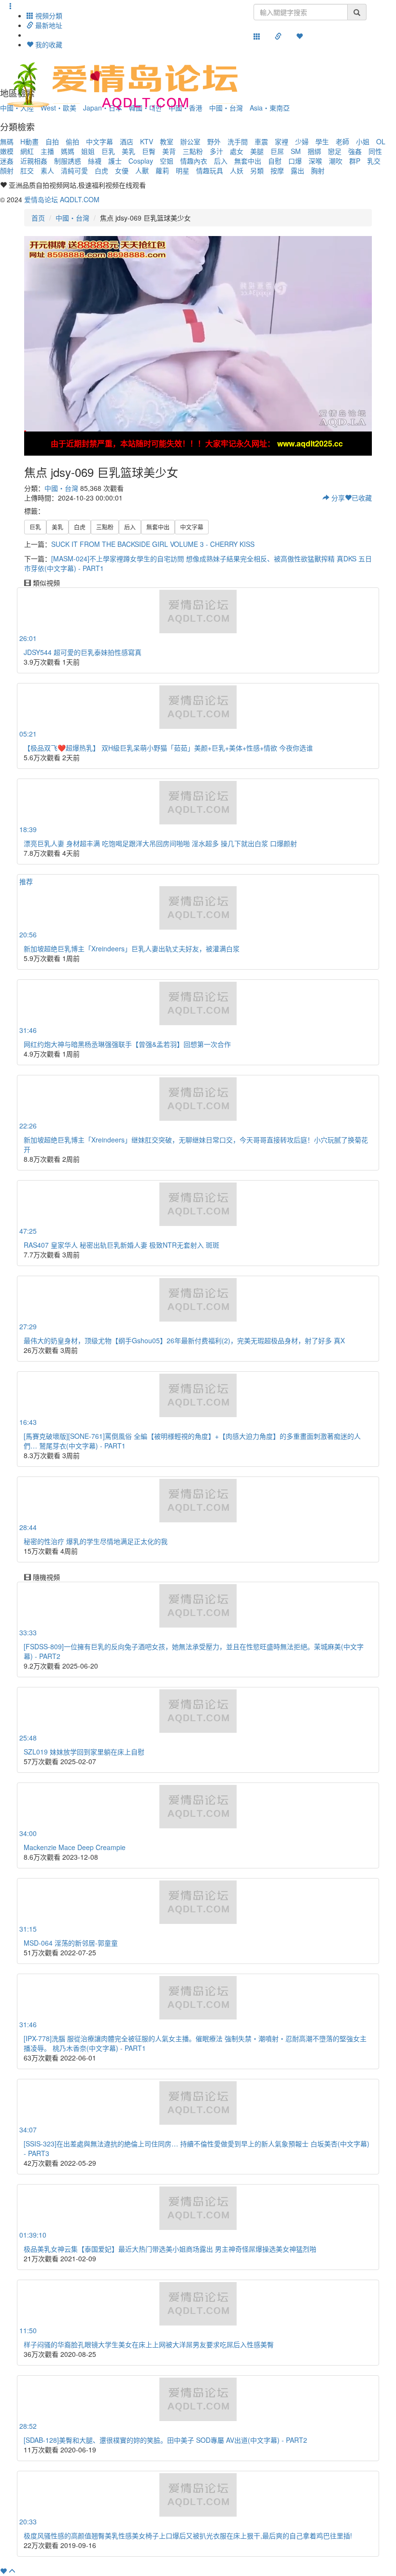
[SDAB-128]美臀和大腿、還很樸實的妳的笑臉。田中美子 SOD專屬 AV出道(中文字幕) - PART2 (165, 2440)
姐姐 (88, 151)
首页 (38, 218)
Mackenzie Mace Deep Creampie (75, 1847)
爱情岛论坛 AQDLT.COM (62, 199)
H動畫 (29, 141)
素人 (47, 170)
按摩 (277, 170)
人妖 (237, 170)
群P (355, 161)
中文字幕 (99, 141)
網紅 (27, 151)
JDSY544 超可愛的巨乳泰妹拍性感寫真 (83, 652)
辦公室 (190, 141)
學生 (322, 141)
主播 (47, 151)
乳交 (374, 161)
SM (296, 151)
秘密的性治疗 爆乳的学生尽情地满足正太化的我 (96, 1541)
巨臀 (149, 151)
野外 (214, 141)
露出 (297, 170)
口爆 (295, 161)
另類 (257, 170)
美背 (169, 151)
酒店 (127, 141)
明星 (183, 170)
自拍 (52, 141)
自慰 (275, 161)
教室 (167, 141)
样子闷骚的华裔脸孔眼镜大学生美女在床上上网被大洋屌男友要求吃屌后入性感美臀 (149, 2344)
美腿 (257, 151)
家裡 (282, 141)
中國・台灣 (72, 218)
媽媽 (68, 151)
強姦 (355, 151)
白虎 (101, 170)
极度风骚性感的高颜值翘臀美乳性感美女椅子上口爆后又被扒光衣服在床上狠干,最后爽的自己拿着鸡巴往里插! (188, 2535)
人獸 (142, 170)
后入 (221, 161)
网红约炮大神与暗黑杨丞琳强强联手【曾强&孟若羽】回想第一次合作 (127, 1044)
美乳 (128, 151)
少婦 (302, 141)
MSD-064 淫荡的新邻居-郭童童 (71, 1943)
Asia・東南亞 (270, 108)
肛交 (27, 170)
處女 (237, 151)
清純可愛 (74, 170)
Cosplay (141, 161)
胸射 (318, 170)
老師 (342, 141)
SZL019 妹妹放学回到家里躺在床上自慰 (84, 1752)
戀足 (335, 151)
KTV (147, 141)
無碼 (7, 141)
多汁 (216, 151)
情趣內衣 (194, 161)
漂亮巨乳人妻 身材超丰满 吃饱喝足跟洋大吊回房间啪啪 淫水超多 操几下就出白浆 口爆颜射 (160, 843)
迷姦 (7, 161)
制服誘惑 (68, 161)
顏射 (7, 170)
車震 (261, 141)
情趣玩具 (210, 170)
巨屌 (277, 151)
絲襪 (95, 161)
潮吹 (336, 161)
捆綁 (314, 151)
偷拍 (72, 141)
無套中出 (248, 161)
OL (381, 141)
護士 (115, 161)
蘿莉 (162, 170)
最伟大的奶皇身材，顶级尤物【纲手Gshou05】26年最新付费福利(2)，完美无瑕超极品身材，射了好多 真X (184, 1340)
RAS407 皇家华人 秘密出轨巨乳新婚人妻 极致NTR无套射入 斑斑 (121, 1245)
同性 (375, 151)
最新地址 (48, 25)
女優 (122, 170)
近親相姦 (34, 161)
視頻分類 (48, 15)
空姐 (167, 161)
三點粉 (193, 151)
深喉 (315, 161)
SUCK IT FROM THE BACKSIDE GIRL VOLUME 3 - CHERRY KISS (153, 544)
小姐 (363, 141)
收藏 (362, 498)
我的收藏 (48, 44)
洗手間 (238, 141)
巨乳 (108, 151)
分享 (337, 498)
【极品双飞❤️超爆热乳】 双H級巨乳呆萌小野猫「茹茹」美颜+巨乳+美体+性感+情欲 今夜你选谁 (168, 748)
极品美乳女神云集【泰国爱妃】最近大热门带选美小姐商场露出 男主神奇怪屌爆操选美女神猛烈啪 (170, 2249)
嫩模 (7, 151)
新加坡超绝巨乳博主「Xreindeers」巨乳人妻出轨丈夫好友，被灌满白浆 (132, 948)
